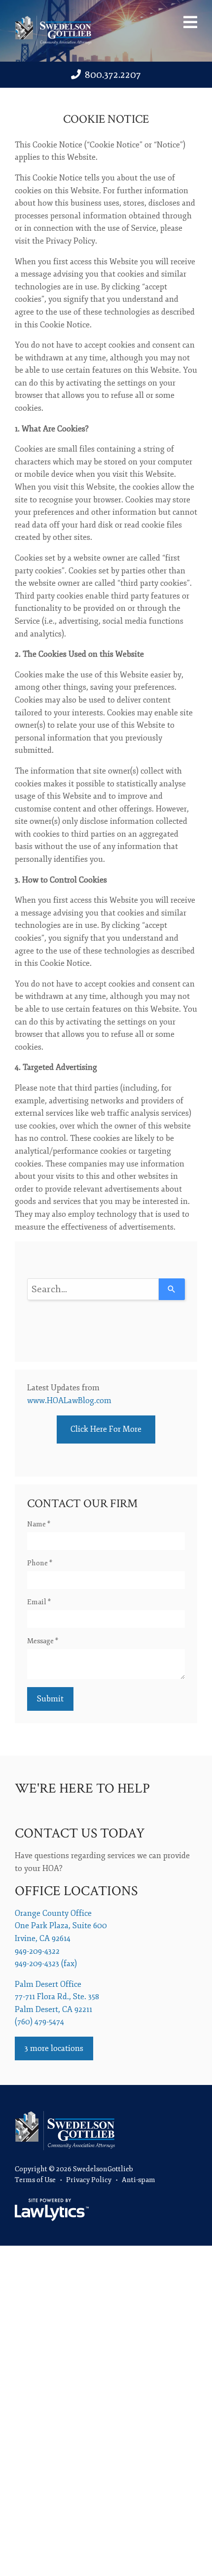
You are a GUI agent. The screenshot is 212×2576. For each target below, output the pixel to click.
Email (39, 1602)
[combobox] (93, 1289)
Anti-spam (139, 2180)
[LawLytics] (52, 2210)
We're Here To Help (82, 1788)
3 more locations (54, 2048)
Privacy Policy (89, 2180)
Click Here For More (106, 1429)
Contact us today (80, 1833)
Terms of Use (35, 2180)
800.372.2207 (113, 75)
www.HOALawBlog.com (69, 1401)
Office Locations (76, 1891)
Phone (40, 1563)
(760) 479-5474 (39, 2022)
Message (43, 1641)
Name (39, 1524)
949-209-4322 (37, 1951)
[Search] (172, 1289)
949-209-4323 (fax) (46, 1964)
